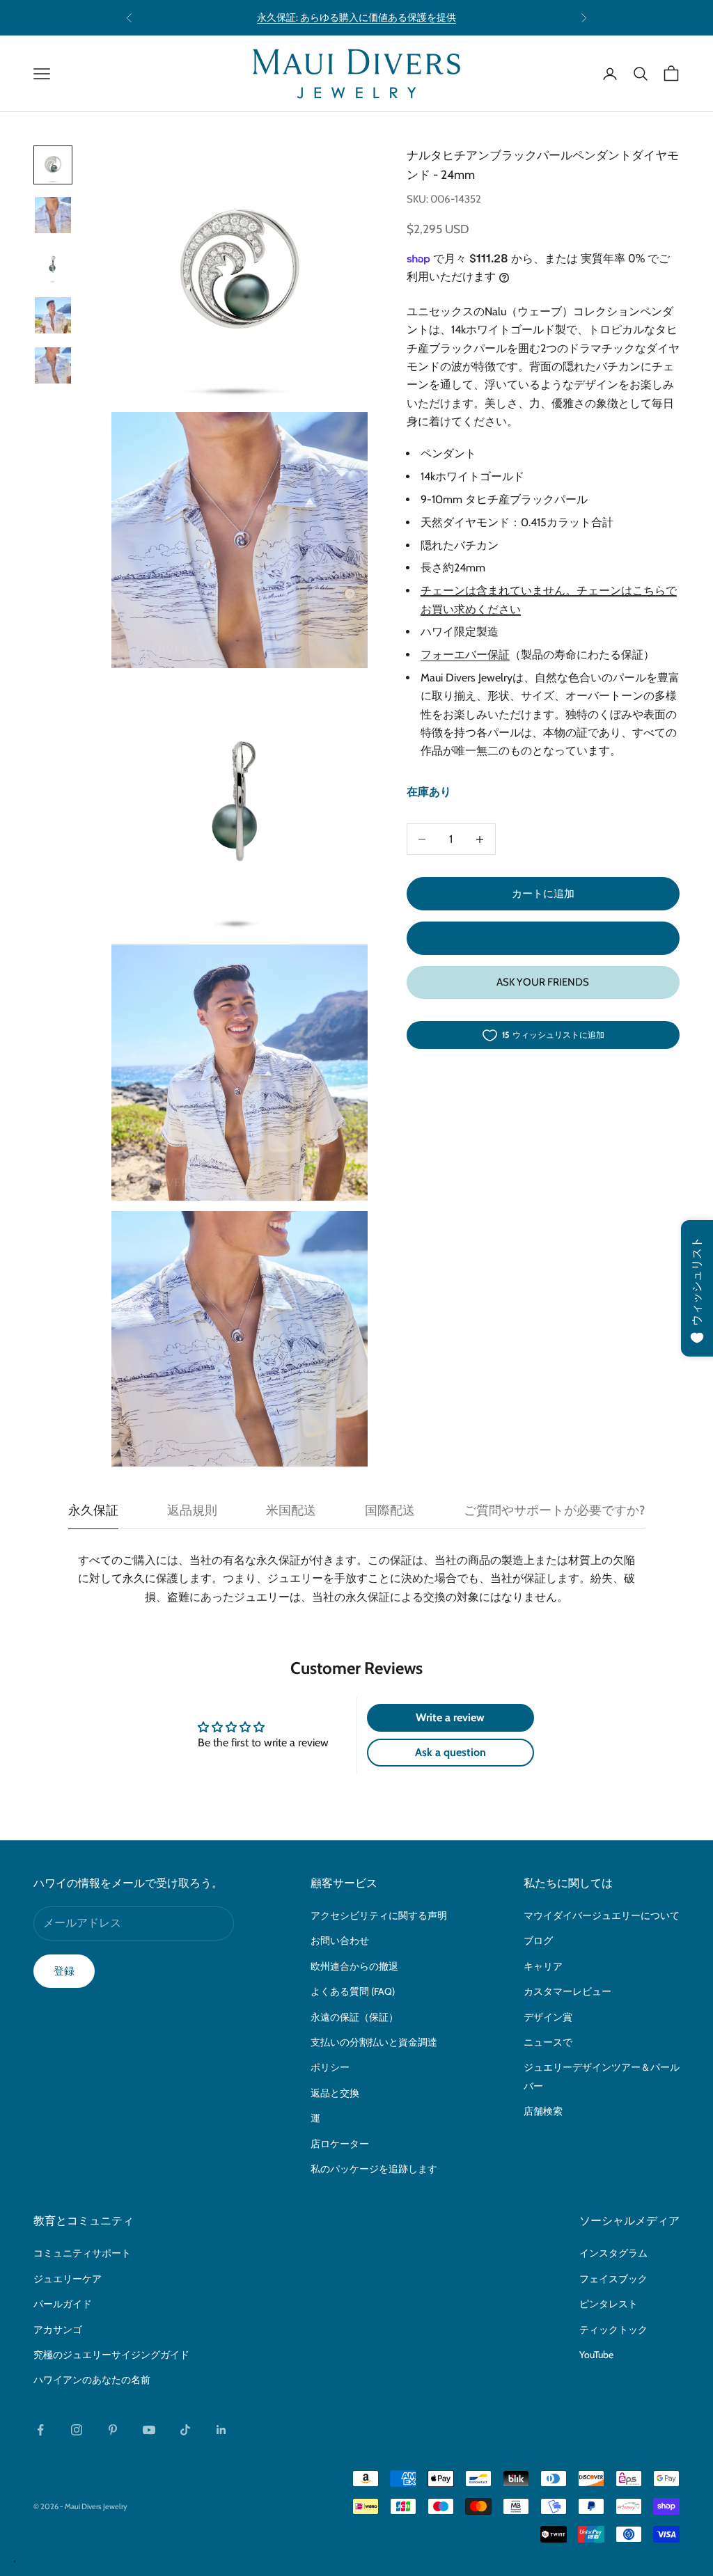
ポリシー (330, 2067)
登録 (64, 1971)
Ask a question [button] (450, 1752)
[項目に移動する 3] (53, 265)
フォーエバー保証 (465, 655)
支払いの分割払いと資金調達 (374, 2042)
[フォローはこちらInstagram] (77, 2430)
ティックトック (613, 2330)
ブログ (538, 1941)
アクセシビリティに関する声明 (379, 1915)
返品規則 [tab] (192, 1510)
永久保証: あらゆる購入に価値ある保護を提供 (356, 17)
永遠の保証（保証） (354, 2017)
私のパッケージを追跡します (374, 2169)
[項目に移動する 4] (53, 315)
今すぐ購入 (543, 938)
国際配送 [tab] (390, 1510)
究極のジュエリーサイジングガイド (111, 2355)
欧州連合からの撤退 (354, 1966)
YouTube (596, 2355)
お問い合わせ (340, 1941)
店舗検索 (543, 2111)
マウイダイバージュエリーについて (602, 1915)
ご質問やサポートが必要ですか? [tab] (554, 1510)
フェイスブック (613, 2279)
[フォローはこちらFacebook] (40, 2430)
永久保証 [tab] (93, 1510)
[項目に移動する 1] (53, 165)
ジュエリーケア (68, 2279)
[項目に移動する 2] (53, 215)
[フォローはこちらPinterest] (113, 2430)
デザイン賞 (548, 2017)
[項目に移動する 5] (53, 365)
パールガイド (63, 2304)
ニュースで (548, 2042)
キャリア (543, 1966)
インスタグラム (613, 2253)
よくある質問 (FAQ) (353, 1991)
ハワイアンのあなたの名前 (92, 2380)
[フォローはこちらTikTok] (185, 2430)
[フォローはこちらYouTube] (149, 2430)
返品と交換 (335, 2093)
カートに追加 (543, 894)
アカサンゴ (58, 2330)
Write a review (450, 1717)
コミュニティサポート (82, 2253)
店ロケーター (340, 2144)
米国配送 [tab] (291, 1510)
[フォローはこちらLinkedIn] (221, 2430)
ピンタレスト (609, 2304)
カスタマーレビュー (567, 1991)
